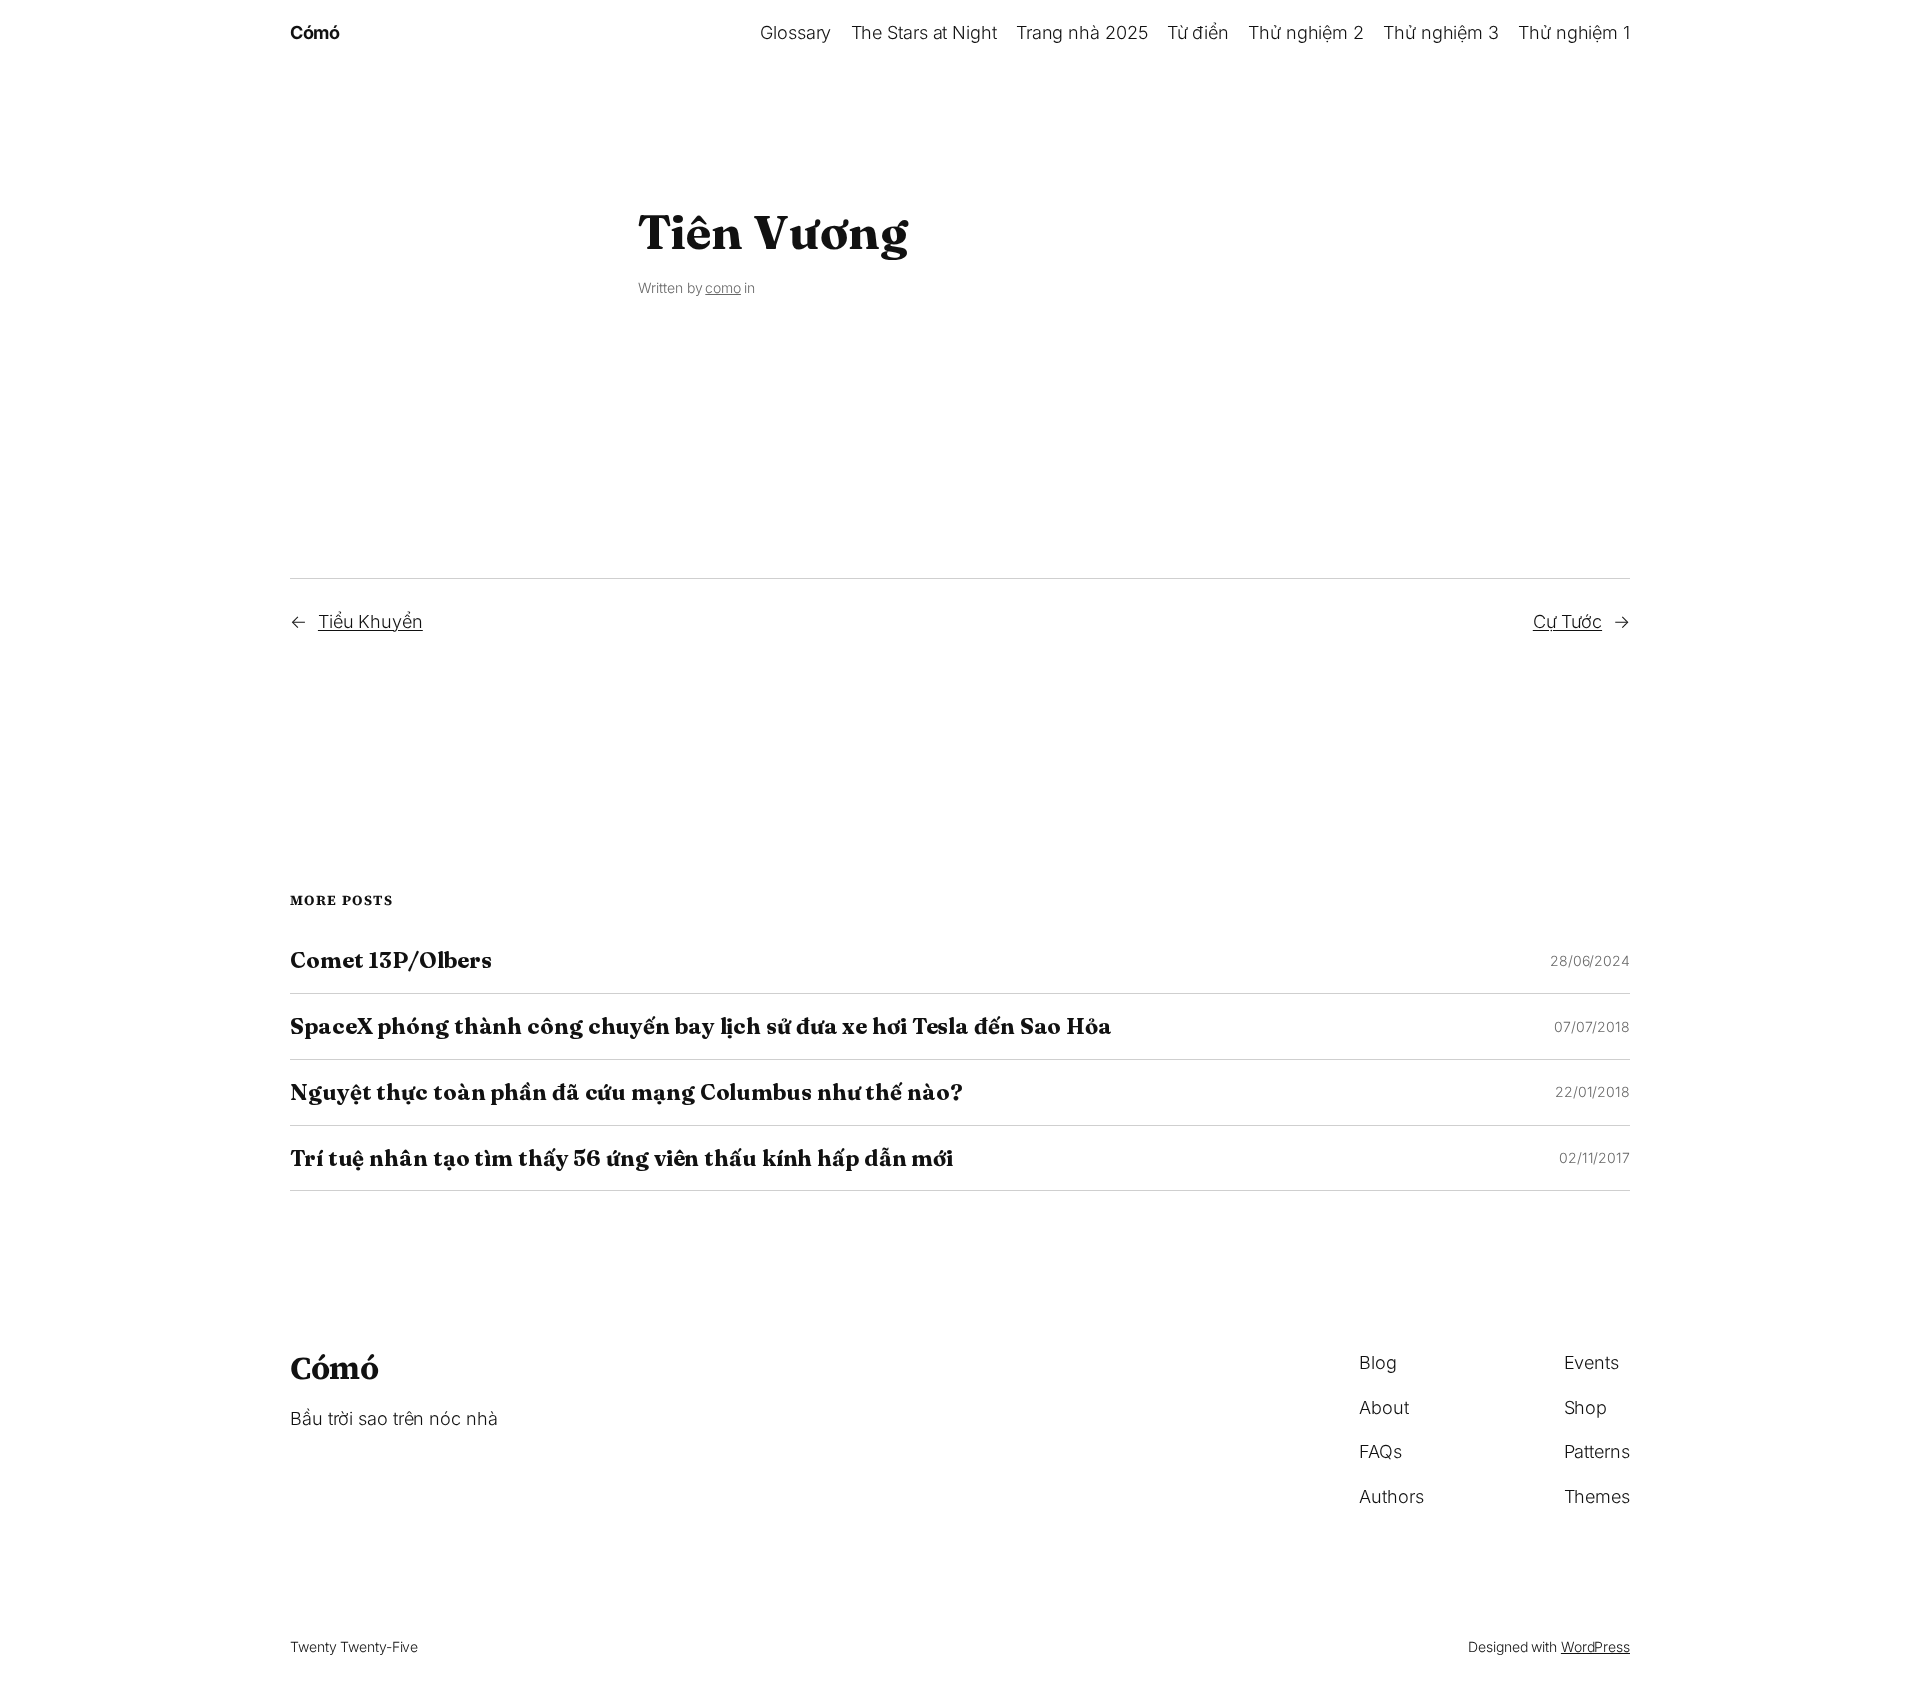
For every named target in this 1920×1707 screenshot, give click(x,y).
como (723, 287)
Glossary (795, 32)
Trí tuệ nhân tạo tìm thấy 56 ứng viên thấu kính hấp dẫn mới (621, 1158)
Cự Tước (1567, 621)
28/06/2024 (1590, 960)
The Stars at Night (924, 32)
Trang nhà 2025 (1082, 32)
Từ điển (1198, 32)
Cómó (314, 32)
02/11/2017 (1594, 1157)
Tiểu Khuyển (370, 621)
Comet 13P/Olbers (390, 960)
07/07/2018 (1592, 1026)
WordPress (1595, 1646)
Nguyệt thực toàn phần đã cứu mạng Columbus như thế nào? (626, 1092)
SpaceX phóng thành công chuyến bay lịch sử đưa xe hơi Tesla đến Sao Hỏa (701, 1026)
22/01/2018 (1592, 1091)
